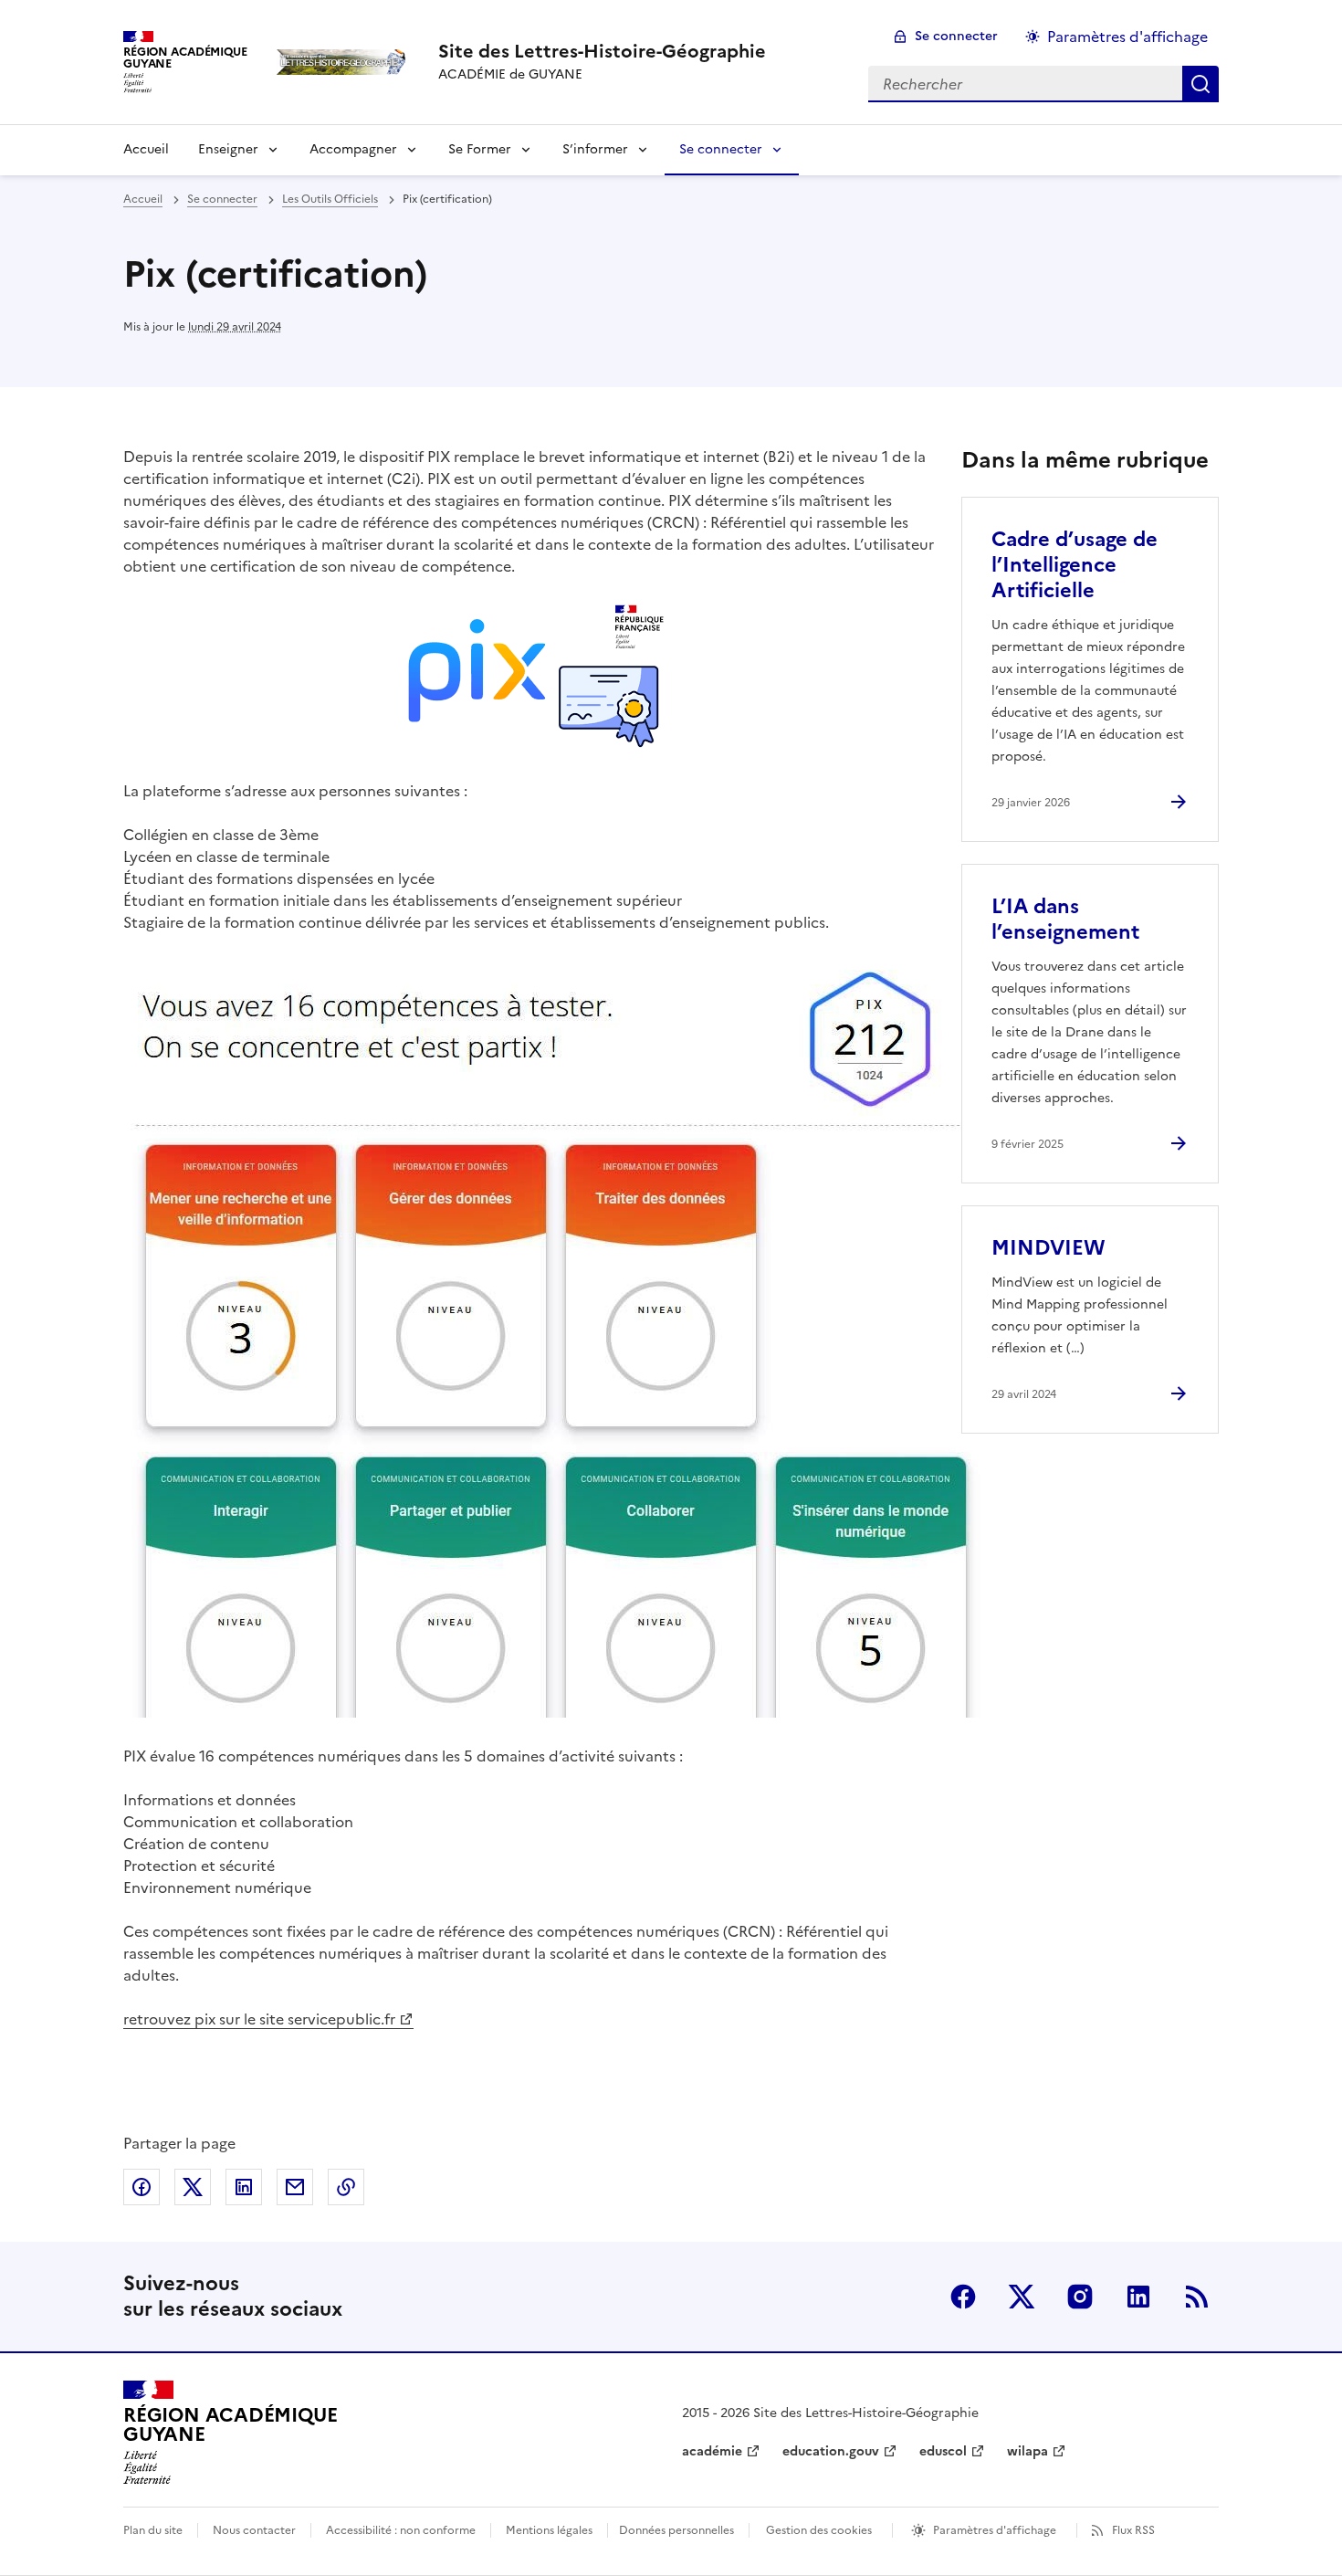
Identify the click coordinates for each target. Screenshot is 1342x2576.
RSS (1197, 2297)
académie (712, 2451)
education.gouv (831, 2451)
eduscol (943, 2451)
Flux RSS (1133, 2530)
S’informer (595, 149)
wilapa (1027, 2451)
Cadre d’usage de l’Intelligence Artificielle (1075, 565)
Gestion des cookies (819, 2530)
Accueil (146, 149)
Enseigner (228, 149)
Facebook (963, 2297)
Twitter (1022, 2297)
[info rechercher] (1200, 84)
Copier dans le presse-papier (346, 2187)
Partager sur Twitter (193, 2187)
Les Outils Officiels (330, 199)
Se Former (480, 149)
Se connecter (956, 36)
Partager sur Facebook (142, 2187)
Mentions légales (549, 2530)
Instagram (1080, 2297)
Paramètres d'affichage (1127, 37)
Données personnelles (676, 2530)
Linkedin (1138, 2297)
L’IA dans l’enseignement (1065, 919)
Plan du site (153, 2530)
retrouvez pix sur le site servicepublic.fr (259, 2019)
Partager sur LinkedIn (244, 2187)
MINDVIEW (1048, 1248)
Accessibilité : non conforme (401, 2530)
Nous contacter (254, 2530)
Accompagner (353, 149)
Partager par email (295, 2187)
